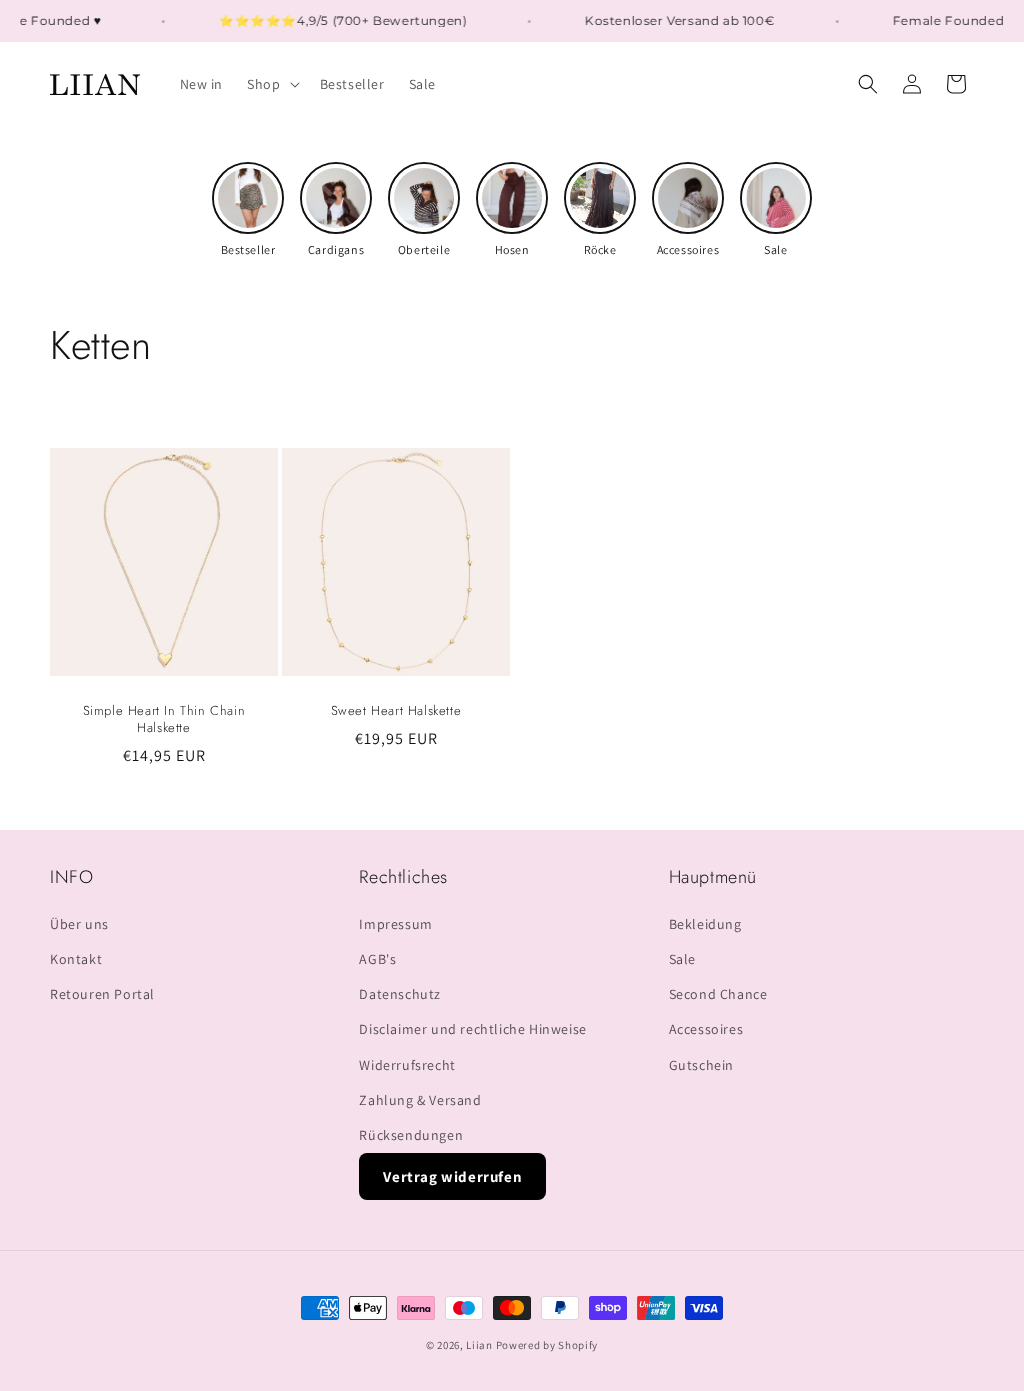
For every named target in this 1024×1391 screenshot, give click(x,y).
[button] (271, 84)
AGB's (377, 959)
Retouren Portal (102, 994)
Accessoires (706, 1029)
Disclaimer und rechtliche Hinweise (472, 1029)
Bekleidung (705, 924)
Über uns (79, 924)
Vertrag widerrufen (452, 1176)
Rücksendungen (411, 1135)
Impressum (395, 924)
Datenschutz (400, 994)
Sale (682, 959)
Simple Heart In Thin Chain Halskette (164, 720)
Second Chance (718, 994)
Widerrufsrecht (407, 1065)
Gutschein (701, 1065)
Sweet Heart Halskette (396, 711)
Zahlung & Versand (420, 1100)
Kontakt (76, 959)
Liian (479, 1345)
